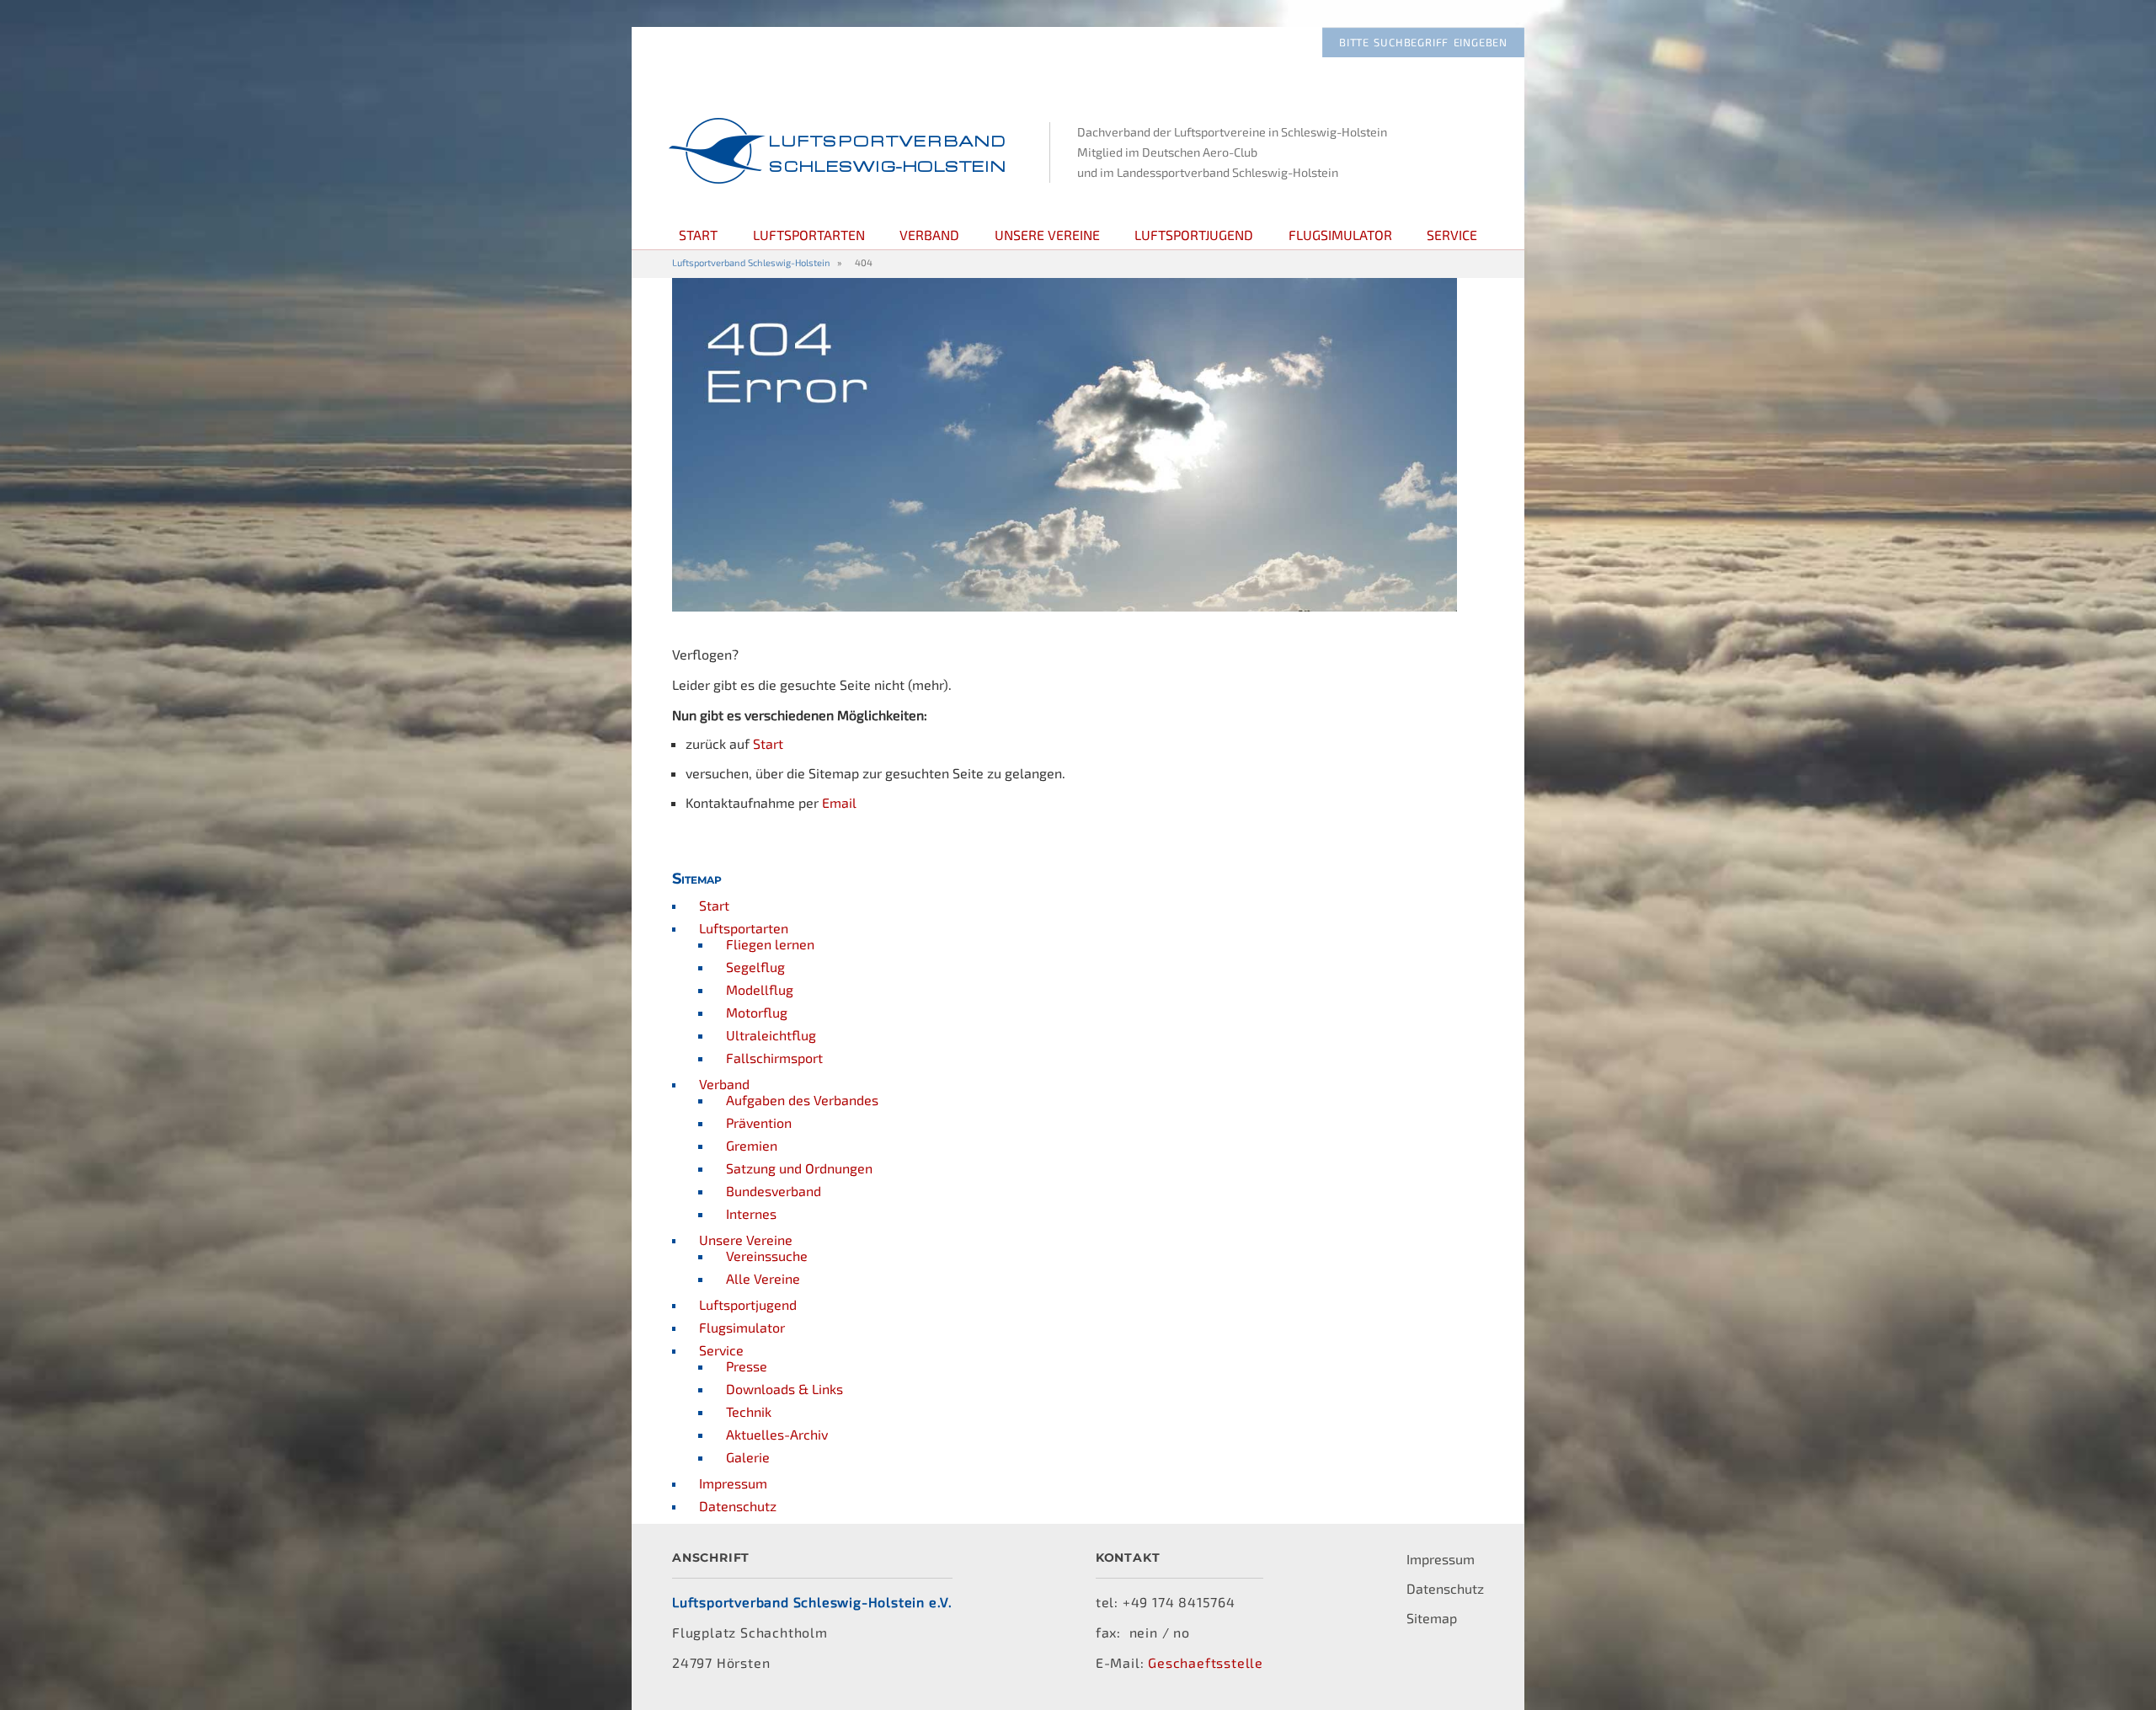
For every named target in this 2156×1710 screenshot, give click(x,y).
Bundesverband (774, 1191)
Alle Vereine (763, 1278)
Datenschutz (738, 1506)
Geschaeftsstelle (1206, 1662)
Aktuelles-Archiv (777, 1434)
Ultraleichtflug (771, 1035)
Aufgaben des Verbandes (802, 1100)
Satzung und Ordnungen (799, 1168)
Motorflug (757, 1012)
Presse (747, 1366)
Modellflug (760, 989)
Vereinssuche (767, 1256)
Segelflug (755, 967)
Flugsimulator (1340, 235)
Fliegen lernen (770, 944)
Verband (929, 235)
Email (839, 802)
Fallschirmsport (774, 1058)
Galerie (748, 1457)
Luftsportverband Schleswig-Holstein (751, 262)
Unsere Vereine (1047, 235)
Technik (749, 1411)
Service (1452, 235)
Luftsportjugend (1194, 235)
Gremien (752, 1145)
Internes (751, 1213)
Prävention (759, 1122)
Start (698, 235)
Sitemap (1432, 1618)
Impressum (733, 1483)
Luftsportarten (809, 235)
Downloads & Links (784, 1389)
